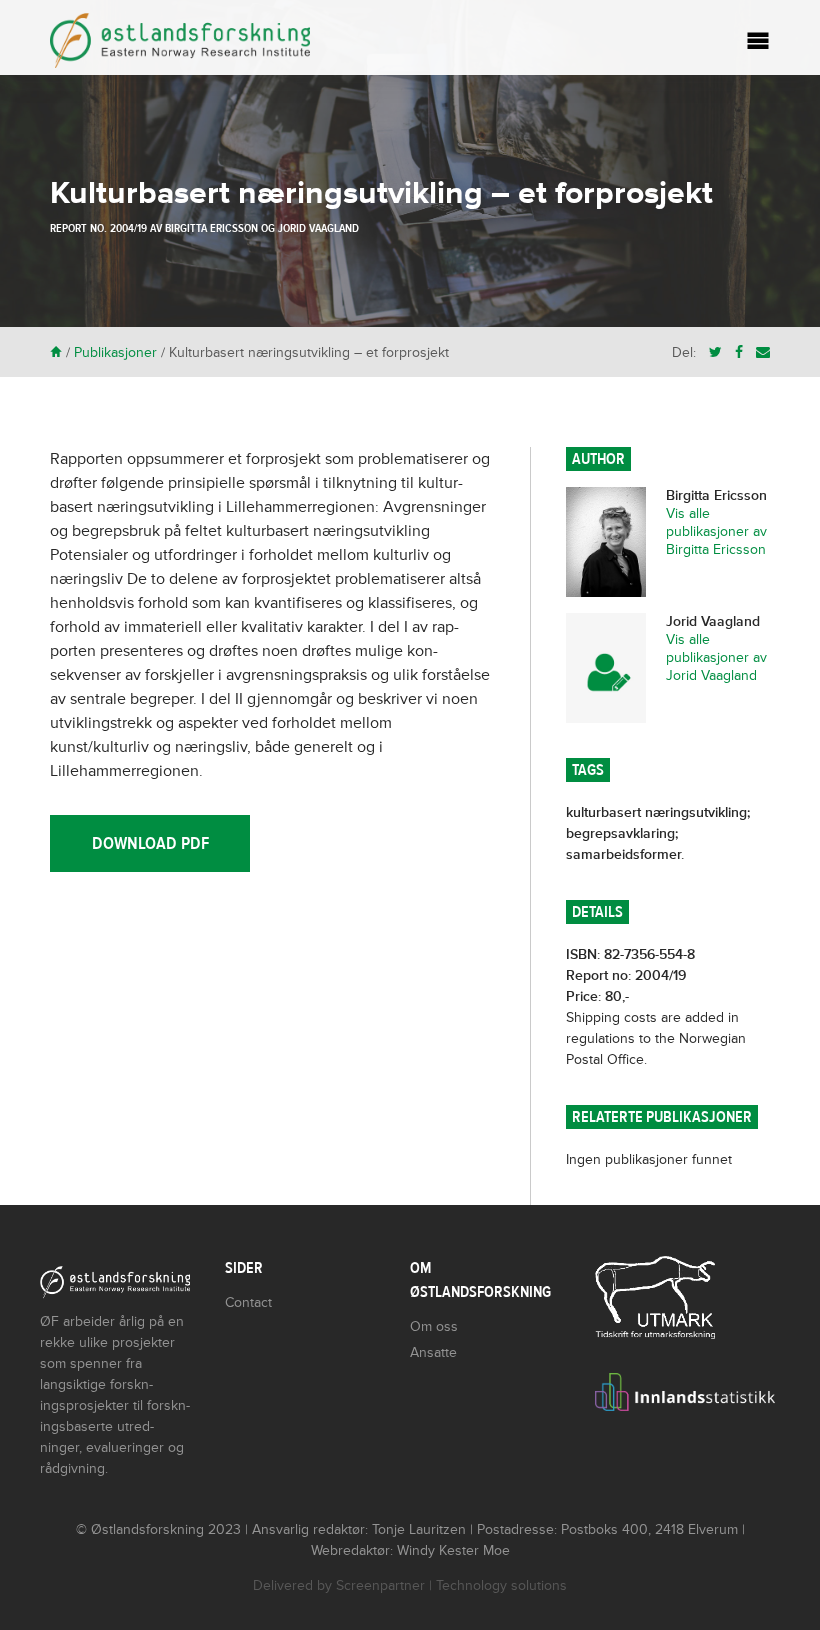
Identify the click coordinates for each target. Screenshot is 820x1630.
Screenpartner (380, 1585)
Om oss (434, 1326)
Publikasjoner (115, 352)
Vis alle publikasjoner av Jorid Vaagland (716, 657)
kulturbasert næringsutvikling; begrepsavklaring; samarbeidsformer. (658, 833)
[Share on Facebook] (739, 352)
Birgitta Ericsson (211, 228)
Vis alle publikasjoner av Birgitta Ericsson (716, 531)
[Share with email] (763, 352)
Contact (248, 1302)
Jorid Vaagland (318, 228)
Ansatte (433, 1352)
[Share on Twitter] (715, 352)
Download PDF (150, 843)
